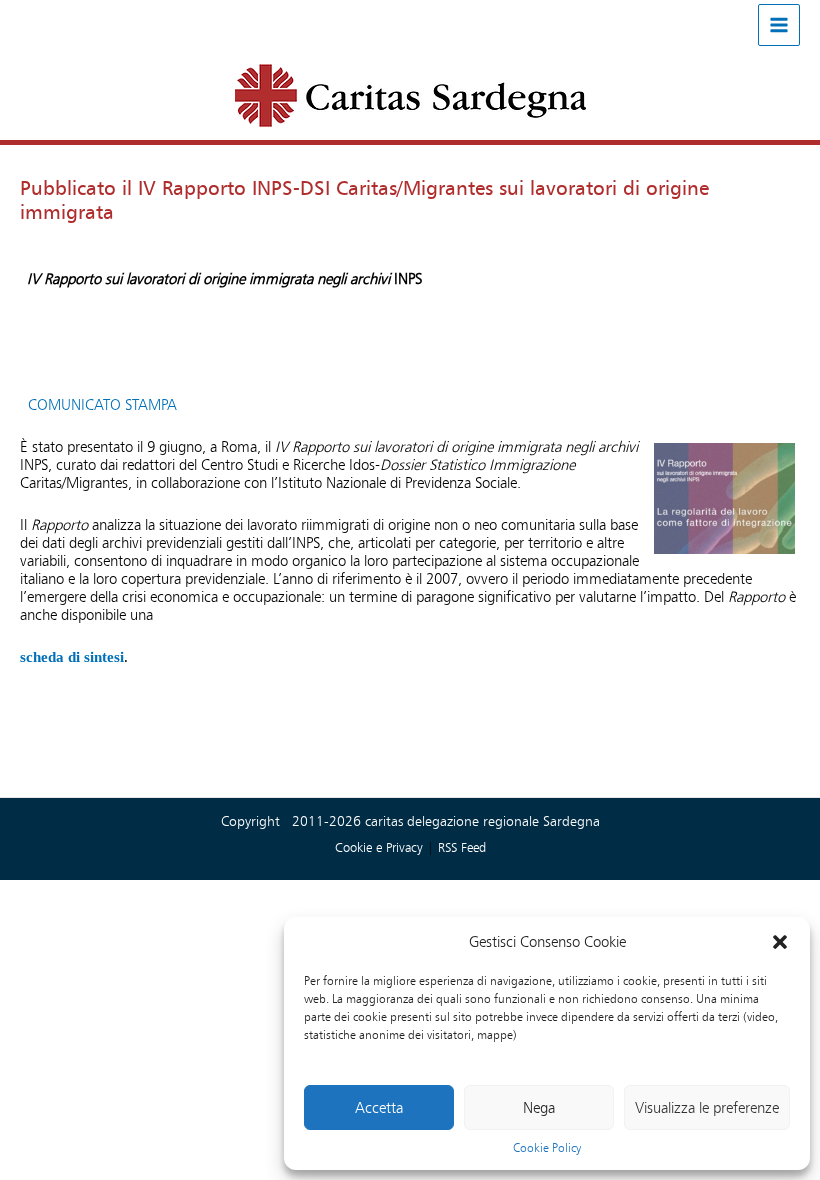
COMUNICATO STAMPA (102, 405)
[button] (780, 942)
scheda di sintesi (72, 657)
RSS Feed (462, 847)
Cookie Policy (547, 1147)
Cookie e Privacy (381, 847)
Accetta (379, 1108)
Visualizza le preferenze (707, 1108)
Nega (539, 1108)
